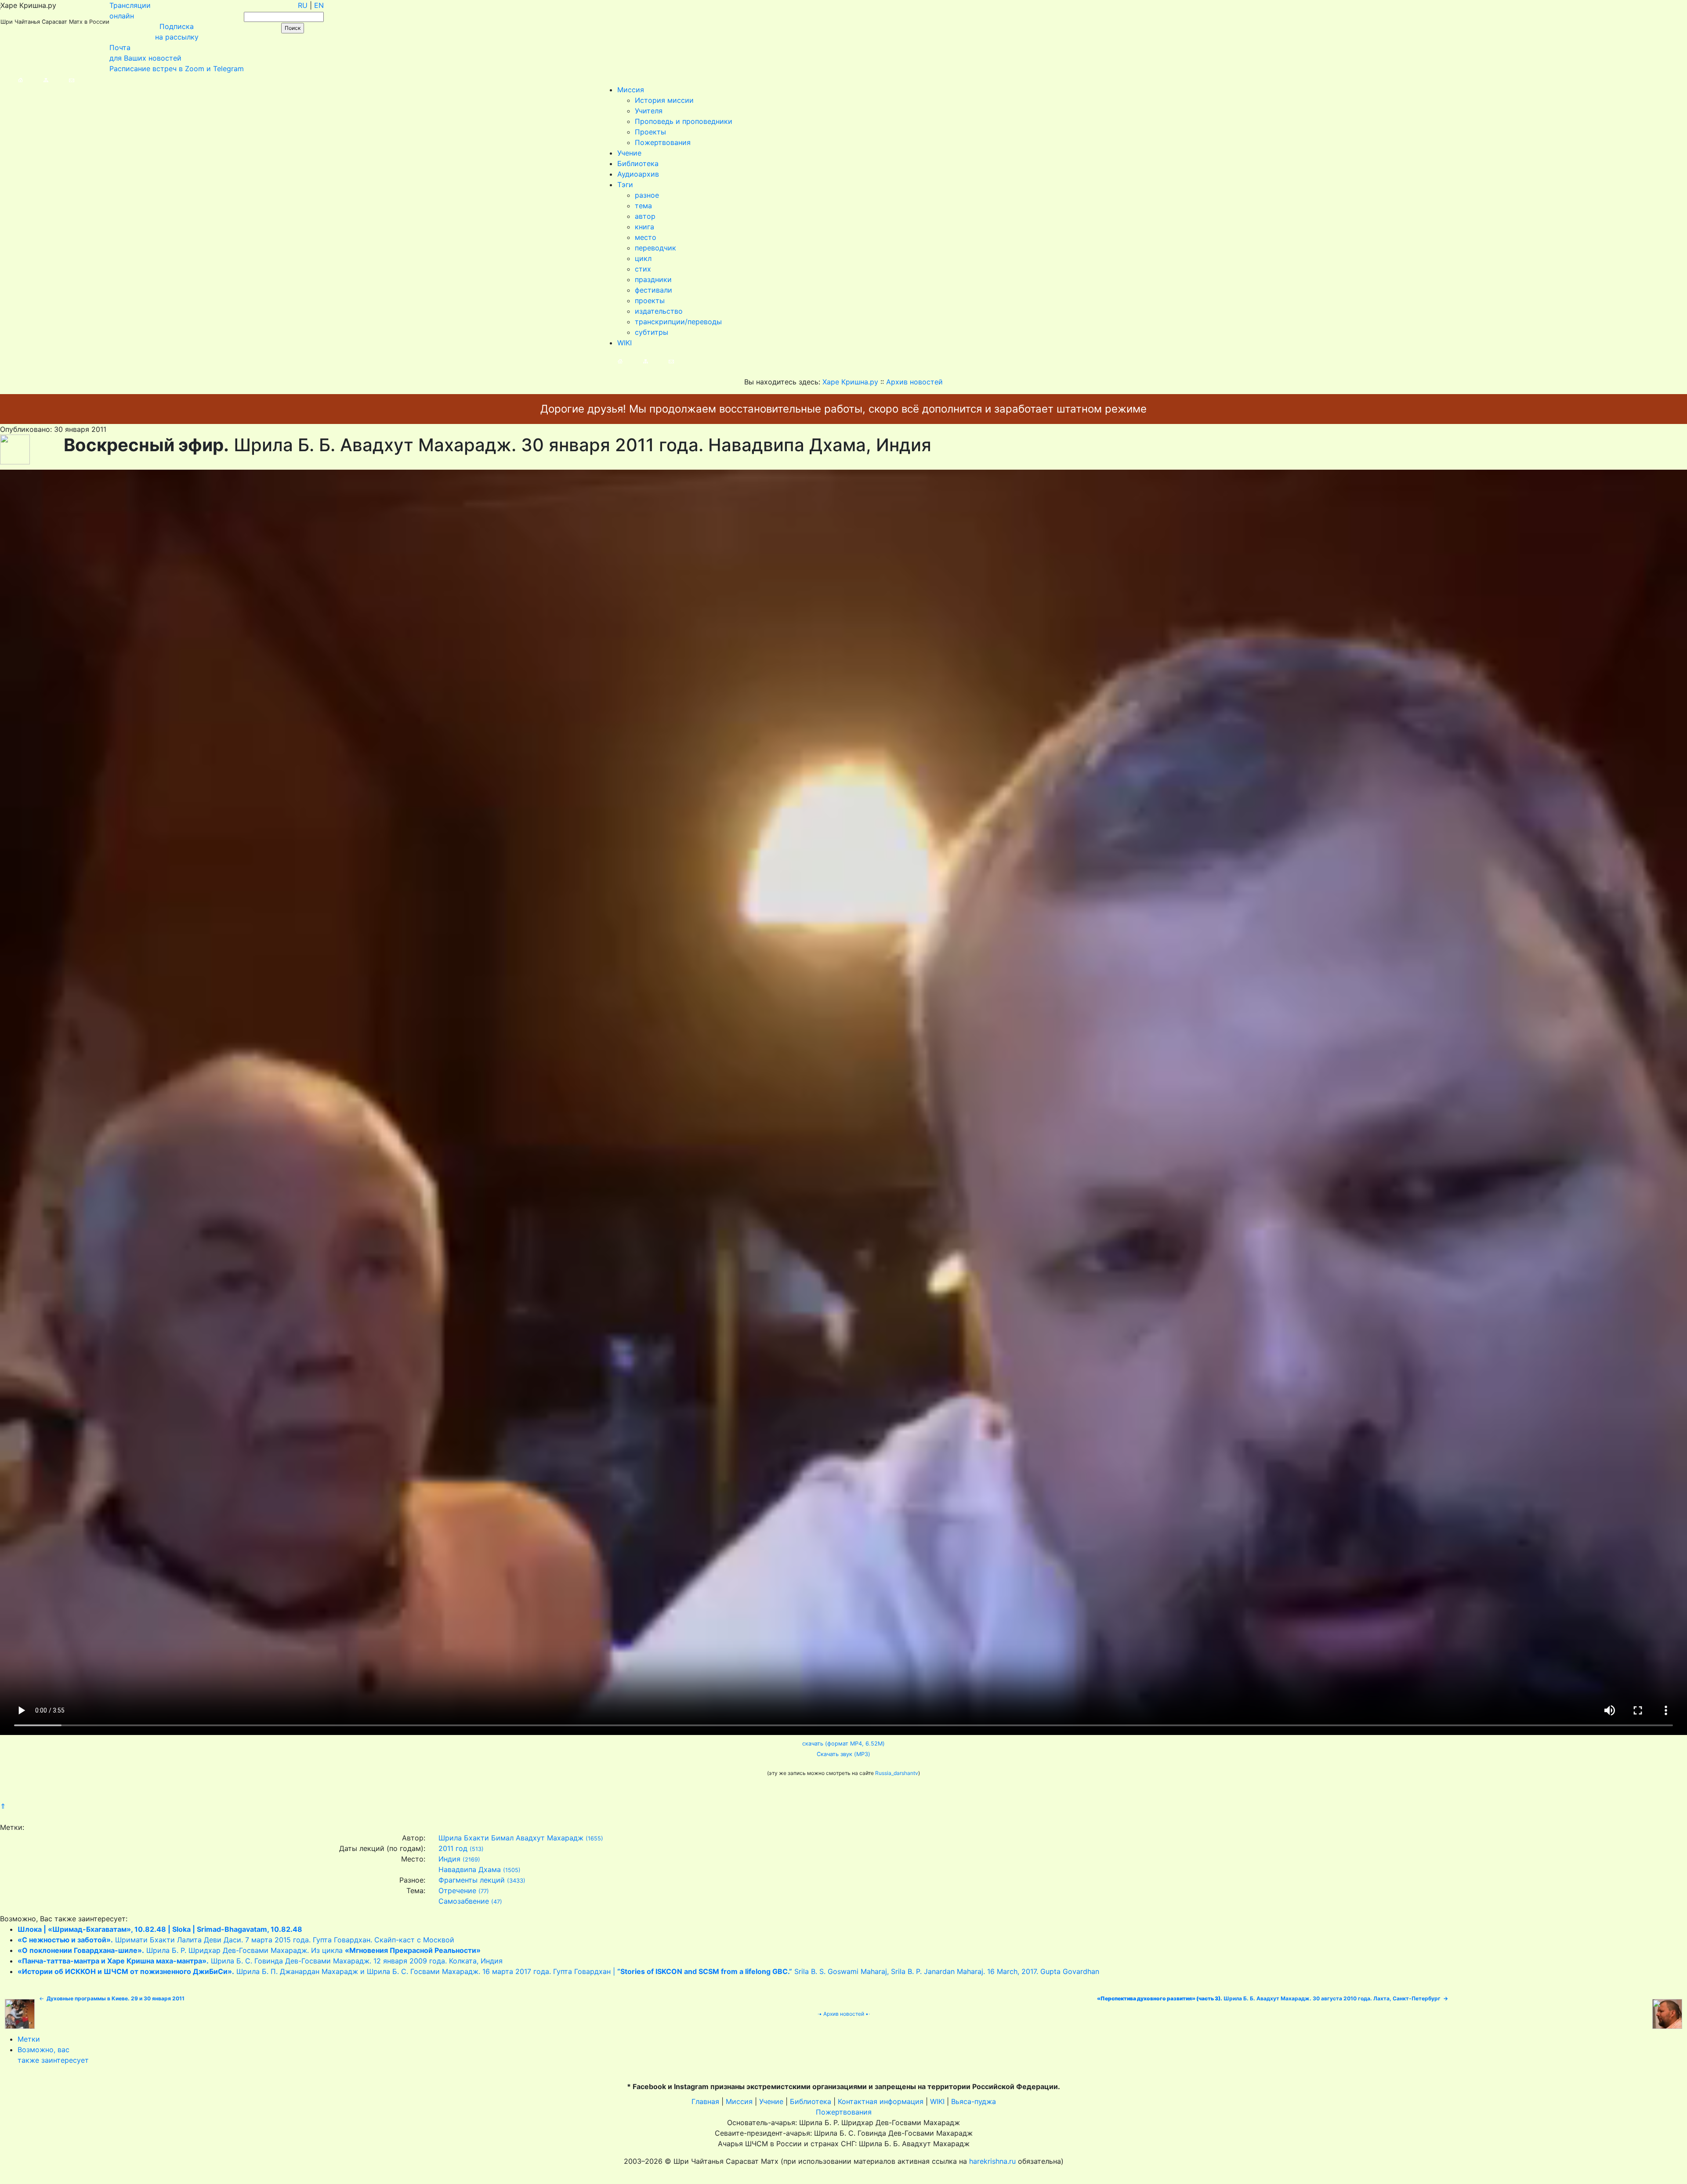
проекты (650, 301)
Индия (449, 1859)
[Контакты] (63, 79)
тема (643, 206)
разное (647, 195)
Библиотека (638, 163)
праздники (653, 279)
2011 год (453, 1848)
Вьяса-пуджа (974, 2101)
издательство (659, 311)
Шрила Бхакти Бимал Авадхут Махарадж (511, 1838)
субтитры (652, 332)
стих (643, 269)
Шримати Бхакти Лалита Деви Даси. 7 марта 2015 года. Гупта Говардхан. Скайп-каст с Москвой (236, 1940)
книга (644, 227)
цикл (643, 258)
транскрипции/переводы (678, 322)
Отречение (457, 1891)
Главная (705, 2101)
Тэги (625, 185)
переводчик (655, 248)
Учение (629, 153)
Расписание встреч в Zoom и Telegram (177, 69)
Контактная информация (881, 2101)
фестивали (653, 290)
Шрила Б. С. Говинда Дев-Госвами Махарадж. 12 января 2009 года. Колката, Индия (260, 1961)
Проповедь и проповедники (684, 121)
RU (303, 5)
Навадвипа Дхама (470, 1869)
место (646, 237)
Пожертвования (663, 142)
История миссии (664, 100)
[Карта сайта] (37, 79)
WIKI (624, 343)
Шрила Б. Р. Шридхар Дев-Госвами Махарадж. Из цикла (249, 1950)
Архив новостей (844, 2014)
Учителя (649, 111)
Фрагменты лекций (472, 1880)
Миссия (631, 90)
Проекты (650, 132)
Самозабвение (464, 1901)
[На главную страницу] (12, 79)
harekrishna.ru (992, 2161)
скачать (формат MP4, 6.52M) (843, 1744)
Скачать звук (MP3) (843, 1754)
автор (645, 216)
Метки (29, 2039)
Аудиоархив (638, 174)
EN (319, 5)
